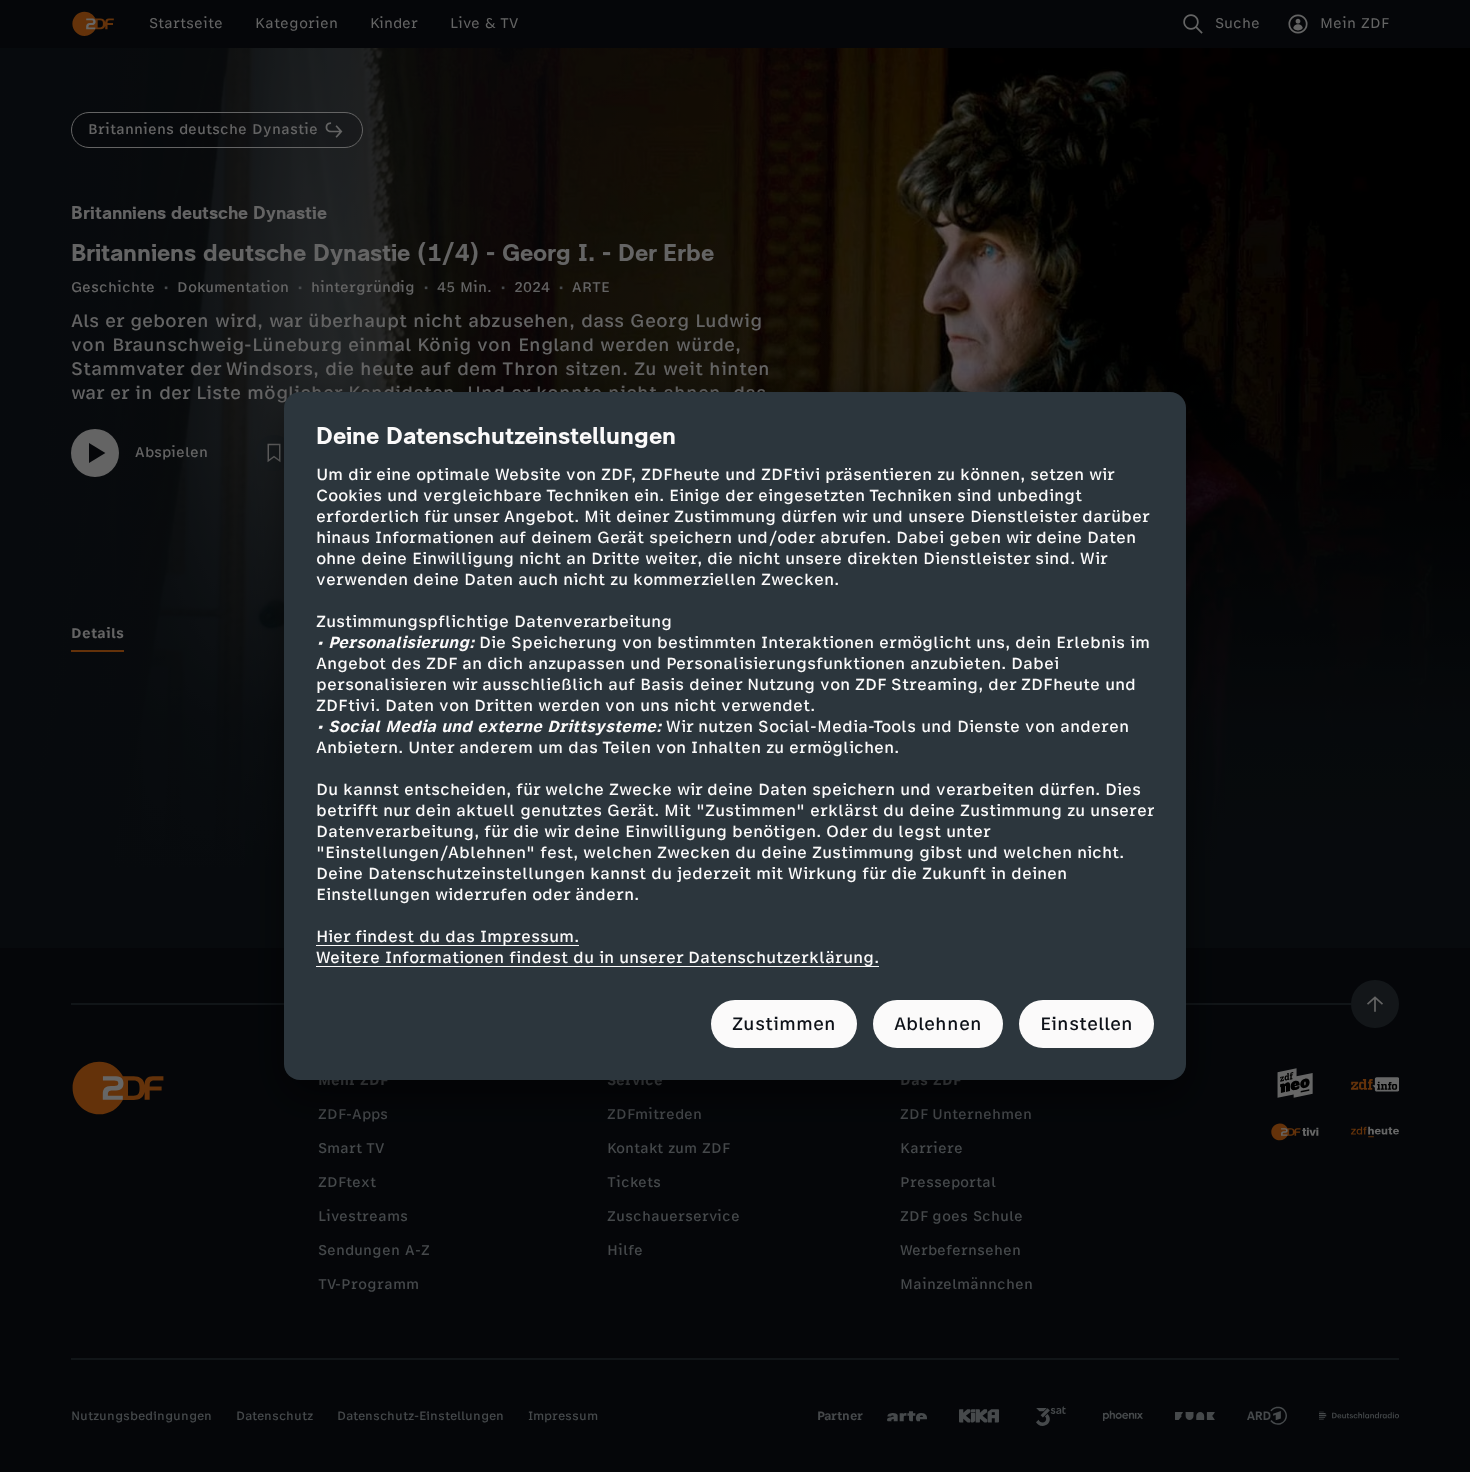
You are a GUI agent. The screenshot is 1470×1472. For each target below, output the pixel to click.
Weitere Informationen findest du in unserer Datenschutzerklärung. (597, 957)
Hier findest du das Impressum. (447, 936)
